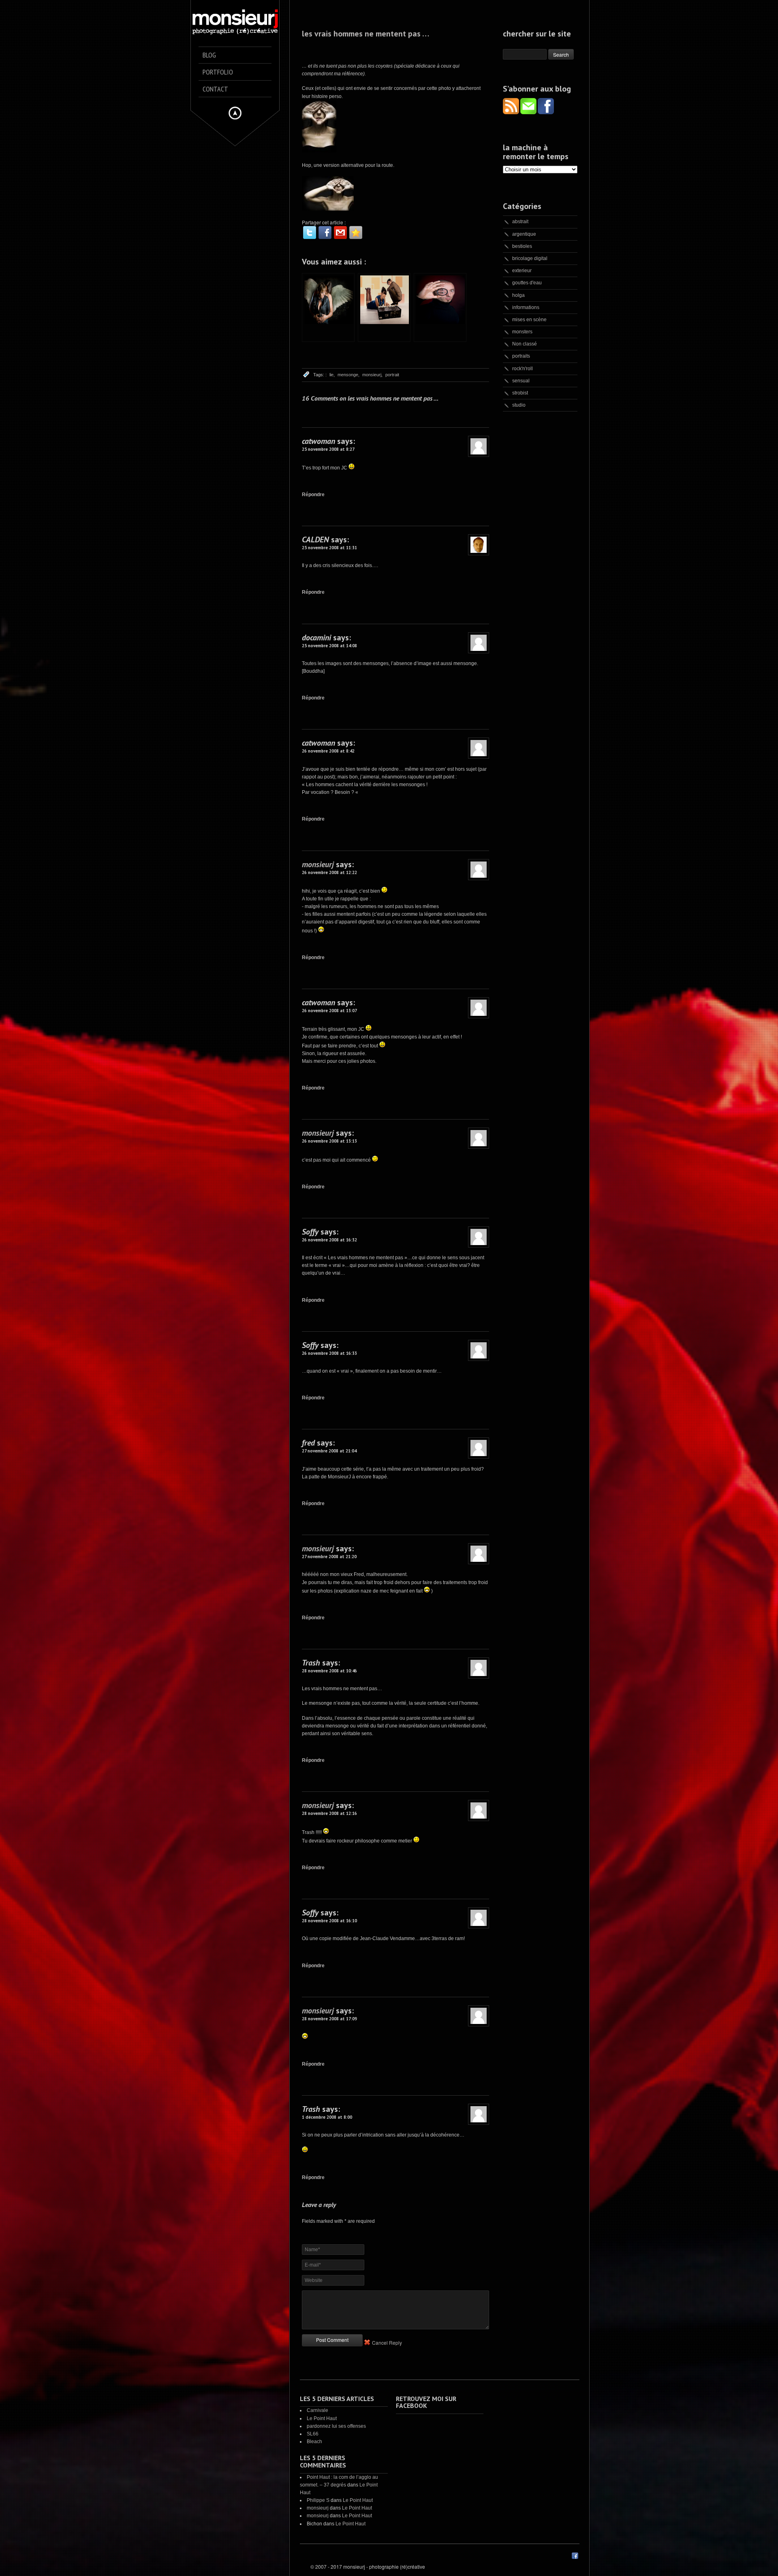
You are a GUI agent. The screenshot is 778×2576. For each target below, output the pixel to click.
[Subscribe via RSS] (512, 112)
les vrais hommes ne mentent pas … (365, 34)
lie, (332, 375)
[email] (340, 232)
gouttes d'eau (527, 283)
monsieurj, (372, 375)
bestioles (522, 246)
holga (518, 295)
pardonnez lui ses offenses (336, 2426)
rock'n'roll (523, 369)
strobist (520, 393)
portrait (392, 375)
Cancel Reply (387, 2342)
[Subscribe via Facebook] (546, 112)
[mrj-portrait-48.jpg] (328, 209)
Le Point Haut (322, 2418)
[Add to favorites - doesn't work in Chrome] (356, 232)
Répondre (313, 495)
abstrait (520, 222)
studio (519, 405)
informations (526, 307)
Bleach (314, 2442)
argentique (524, 234)
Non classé (525, 344)
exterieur (522, 271)
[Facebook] (325, 232)
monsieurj (318, 864)
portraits (521, 356)
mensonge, (348, 375)
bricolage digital (530, 258)
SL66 (313, 2434)
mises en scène (529, 320)
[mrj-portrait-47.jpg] (319, 151)
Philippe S (318, 2500)
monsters (522, 332)
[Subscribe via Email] (529, 112)
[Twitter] (310, 232)
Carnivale (317, 2410)
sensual (521, 381)
